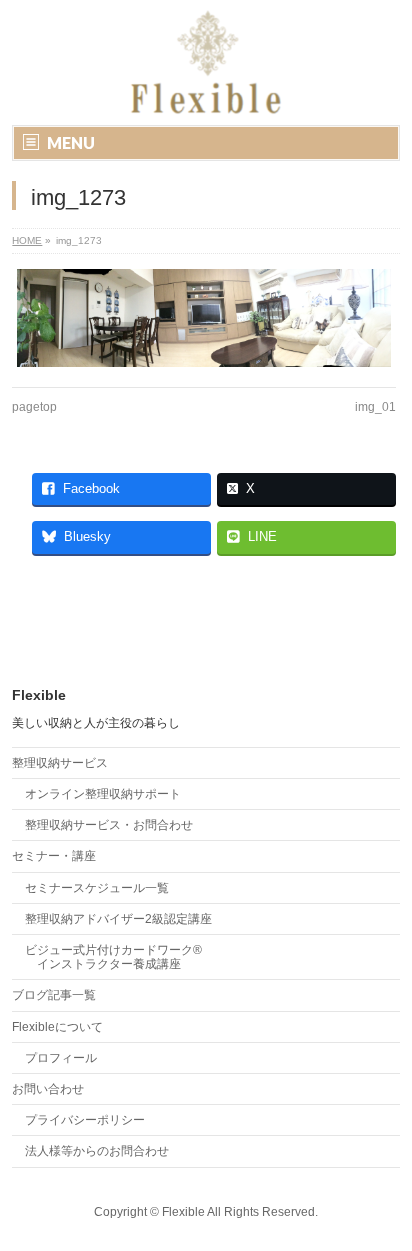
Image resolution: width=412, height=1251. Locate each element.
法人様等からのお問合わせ (97, 1151)
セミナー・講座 (54, 856)
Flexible (183, 1212)
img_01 (375, 407)
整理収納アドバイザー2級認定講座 (118, 919)
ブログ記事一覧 (54, 995)
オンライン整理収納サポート (103, 794)
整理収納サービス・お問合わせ (109, 825)
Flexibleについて (57, 1027)
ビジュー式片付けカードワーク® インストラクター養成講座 (113, 957)
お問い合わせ (48, 1089)
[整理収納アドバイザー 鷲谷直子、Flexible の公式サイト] (180, 92)
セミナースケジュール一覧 (97, 888)
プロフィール (61, 1058)
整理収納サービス (60, 763)
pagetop (34, 407)
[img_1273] (203, 317)
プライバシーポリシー (85, 1120)
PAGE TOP (383, 1193)
